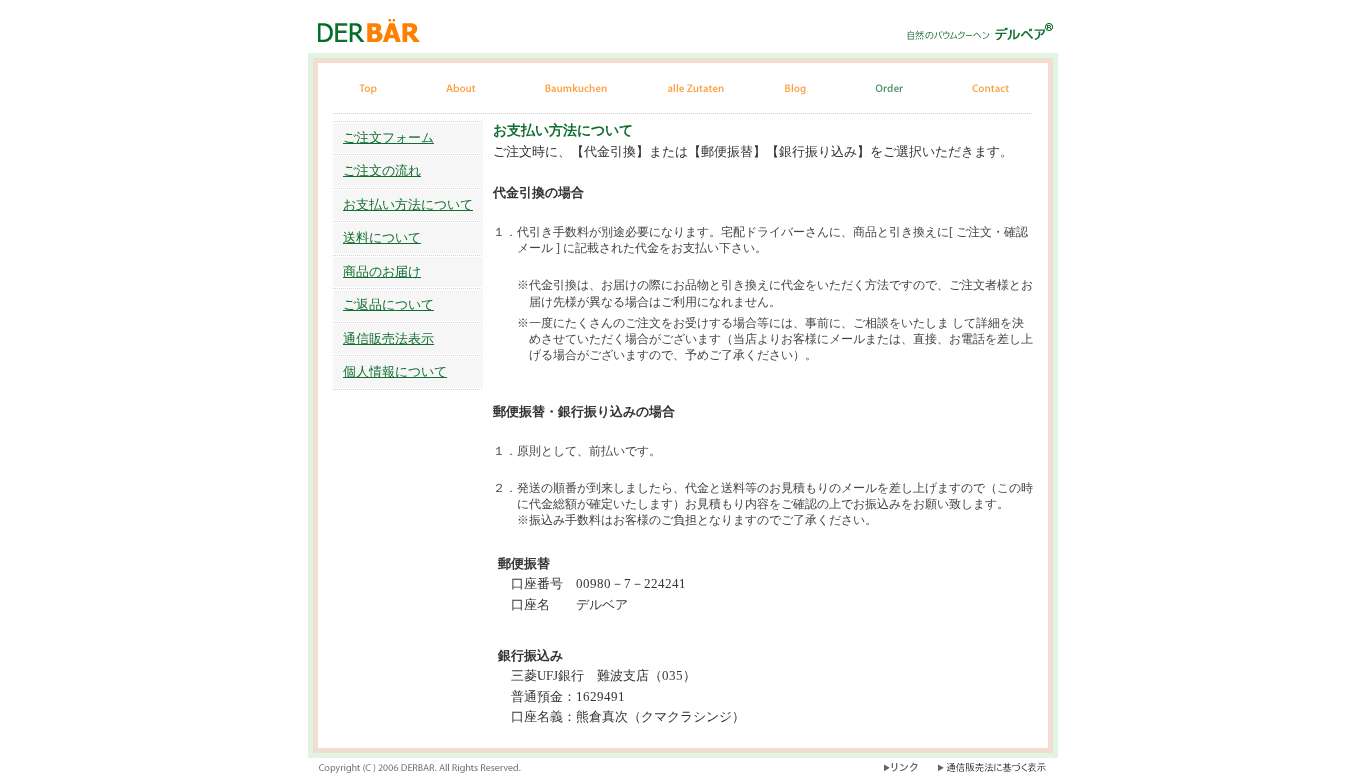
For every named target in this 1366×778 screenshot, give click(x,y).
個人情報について (395, 372)
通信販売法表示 (388, 339)
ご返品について (388, 305)
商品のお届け (382, 272)
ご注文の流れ (382, 171)
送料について (382, 238)
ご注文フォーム (388, 138)
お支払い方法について (408, 205)
